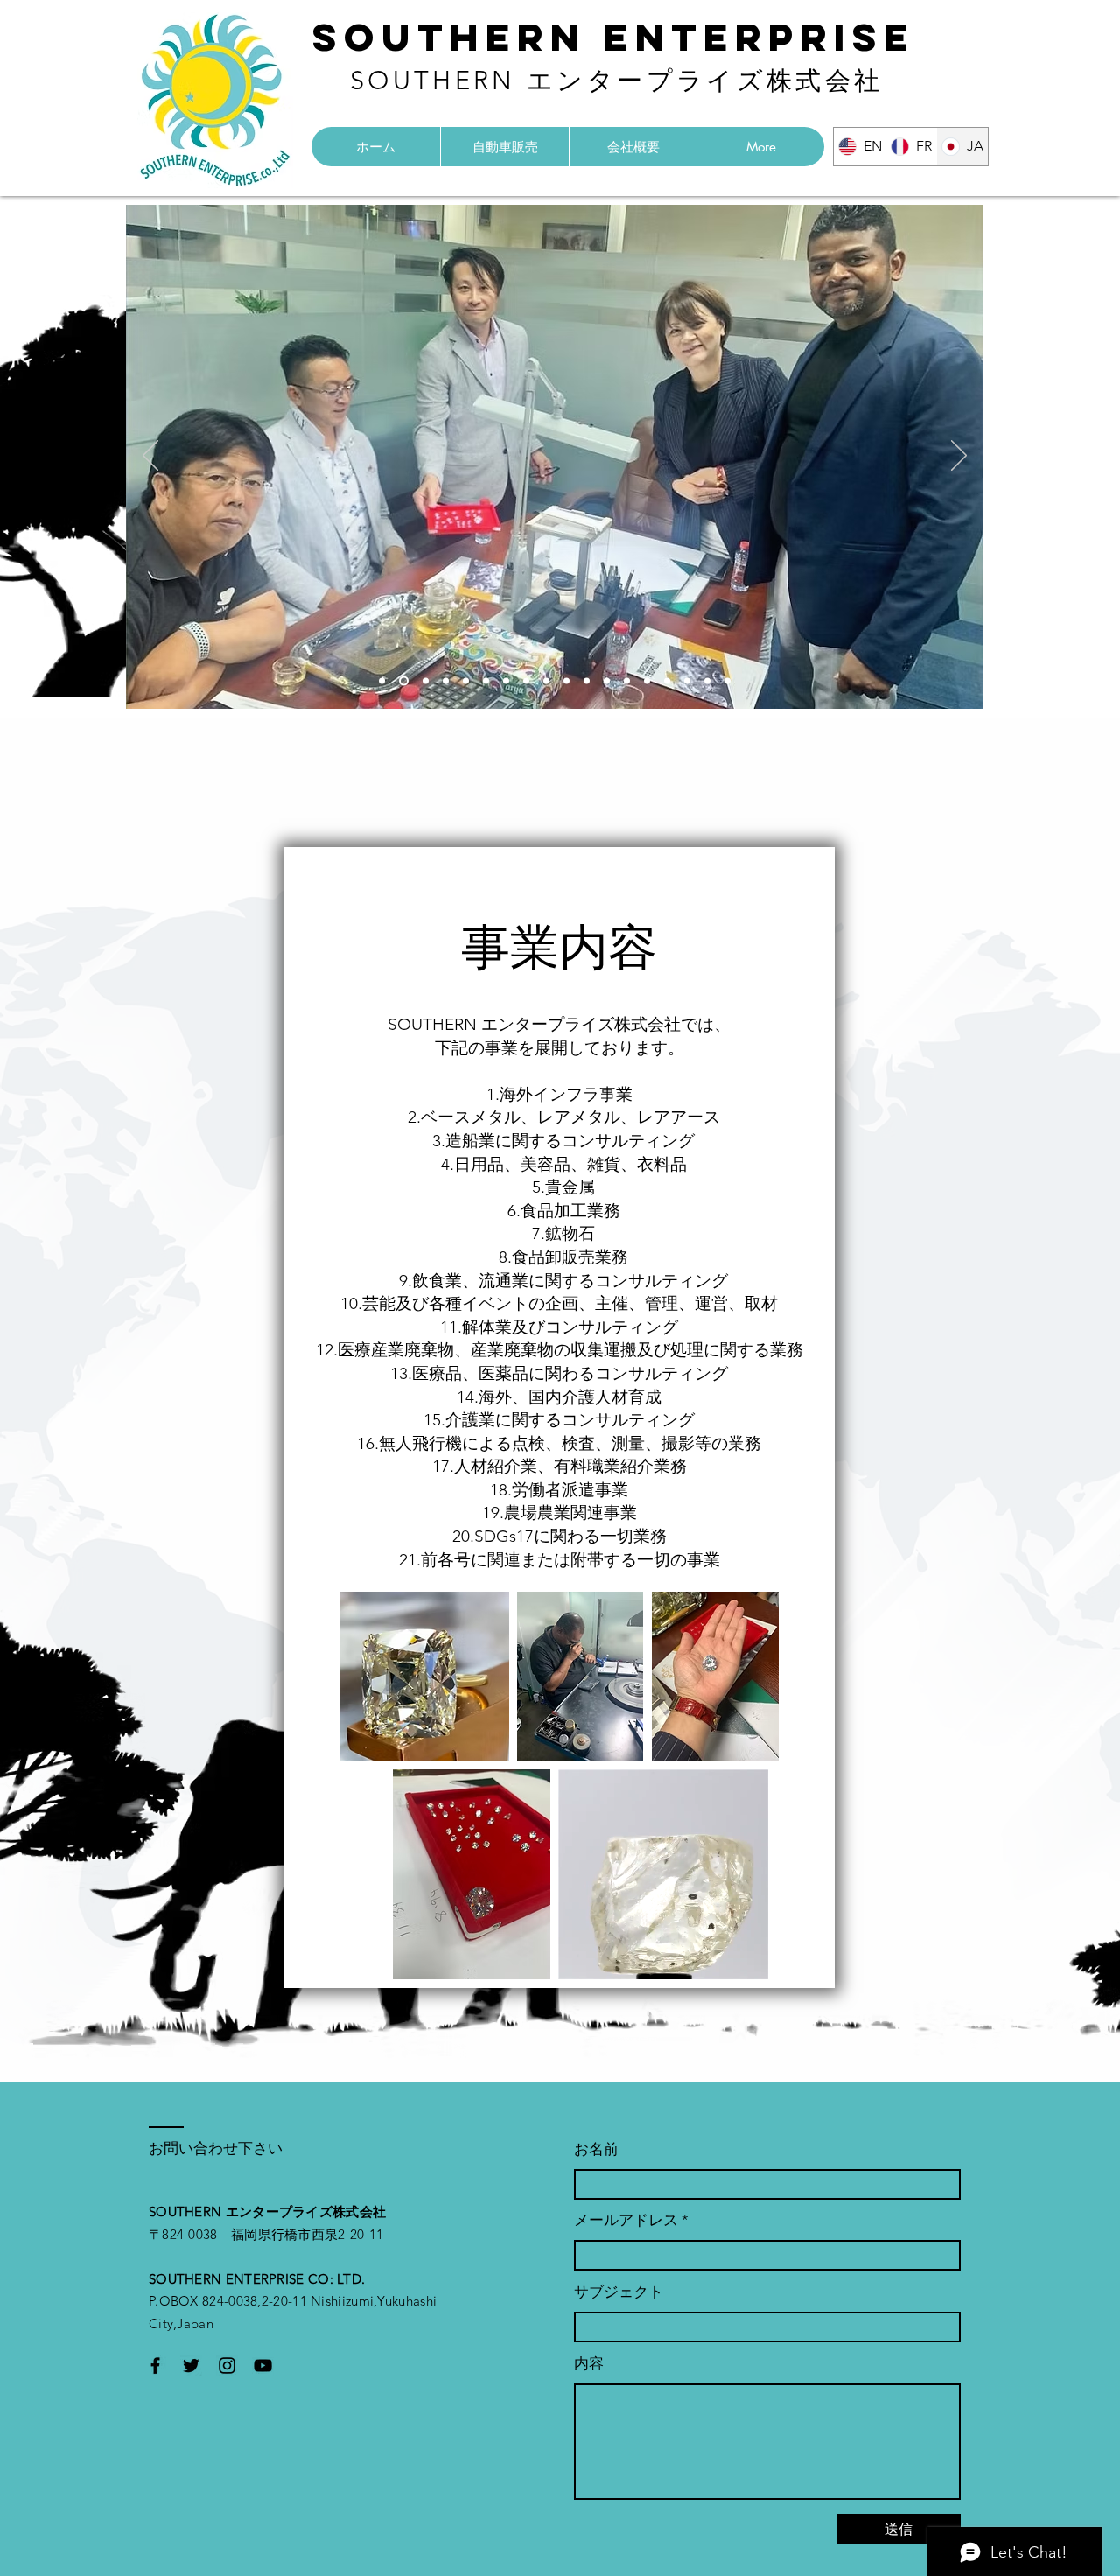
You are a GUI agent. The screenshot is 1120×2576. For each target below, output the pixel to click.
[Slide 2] (402, 681)
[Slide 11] (587, 681)
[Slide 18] (728, 681)
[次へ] (959, 457)
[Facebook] (155, 2366)
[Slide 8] (526, 681)
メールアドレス (626, 2220)
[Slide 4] (446, 681)
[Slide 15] (667, 681)
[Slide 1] (382, 681)
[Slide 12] (607, 681)
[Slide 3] (424, 681)
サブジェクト (619, 2292)
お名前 (596, 2149)
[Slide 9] (546, 681)
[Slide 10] (567, 681)
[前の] (150, 457)
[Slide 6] (486, 681)
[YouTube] (263, 2366)
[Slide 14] (647, 681)
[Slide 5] (466, 681)
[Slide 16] (687, 681)
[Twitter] (191, 2366)
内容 (589, 2364)
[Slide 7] (506, 681)
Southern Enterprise (614, 37)
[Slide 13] (627, 681)
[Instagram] (227, 2366)
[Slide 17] (707, 681)
